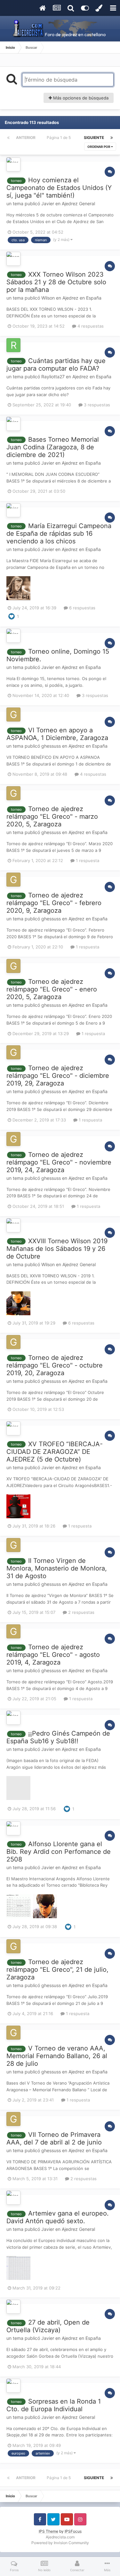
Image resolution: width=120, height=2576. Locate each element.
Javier (48, 203)
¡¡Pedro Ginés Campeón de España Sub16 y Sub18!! (58, 1737)
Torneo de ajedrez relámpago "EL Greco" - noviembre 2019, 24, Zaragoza (59, 1162)
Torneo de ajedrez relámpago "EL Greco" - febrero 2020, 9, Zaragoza (54, 903)
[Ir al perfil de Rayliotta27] (13, 345)
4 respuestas (90, 326)
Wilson (48, 298)
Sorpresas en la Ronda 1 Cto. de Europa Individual (54, 2405)
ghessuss (51, 746)
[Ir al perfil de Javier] (13, 164)
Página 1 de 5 (60, 138)
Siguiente (94, 138)
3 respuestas (96, 405)
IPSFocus (73, 2531)
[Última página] (112, 138)
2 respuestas (81, 1612)
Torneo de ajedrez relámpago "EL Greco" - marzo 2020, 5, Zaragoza (52, 816)
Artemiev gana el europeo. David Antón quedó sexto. (58, 2217)
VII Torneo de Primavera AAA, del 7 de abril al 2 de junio (54, 2138)
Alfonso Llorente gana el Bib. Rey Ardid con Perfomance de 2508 (59, 1852)
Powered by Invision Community (60, 2543)
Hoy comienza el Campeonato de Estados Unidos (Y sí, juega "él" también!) (59, 188)
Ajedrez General (78, 203)
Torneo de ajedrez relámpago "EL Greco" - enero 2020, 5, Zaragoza (52, 989)
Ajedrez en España (82, 298)
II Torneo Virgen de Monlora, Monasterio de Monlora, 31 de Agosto (57, 1568)
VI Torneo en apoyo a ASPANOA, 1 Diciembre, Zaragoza (57, 734)
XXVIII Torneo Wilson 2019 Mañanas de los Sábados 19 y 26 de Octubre (57, 1249)
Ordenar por (99, 147)
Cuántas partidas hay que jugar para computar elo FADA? (56, 365)
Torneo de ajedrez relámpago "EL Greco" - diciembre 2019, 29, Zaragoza (58, 1076)
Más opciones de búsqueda (80, 98)
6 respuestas (82, 608)
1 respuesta (87, 860)
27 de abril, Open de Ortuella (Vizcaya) (48, 2326)
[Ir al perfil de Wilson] (13, 259)
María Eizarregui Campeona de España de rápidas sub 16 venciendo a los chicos (59, 533)
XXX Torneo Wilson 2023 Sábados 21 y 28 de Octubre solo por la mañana (56, 282)
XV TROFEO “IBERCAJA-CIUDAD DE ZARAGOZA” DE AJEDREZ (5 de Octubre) (55, 1452)
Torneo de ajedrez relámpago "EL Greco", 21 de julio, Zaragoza (57, 1970)
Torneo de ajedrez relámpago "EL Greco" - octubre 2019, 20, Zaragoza (55, 1365)
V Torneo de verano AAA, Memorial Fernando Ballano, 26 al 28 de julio (57, 2056)
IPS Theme (48, 2531)
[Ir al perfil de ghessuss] (13, 715)
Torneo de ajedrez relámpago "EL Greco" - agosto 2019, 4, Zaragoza (53, 1655)
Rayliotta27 (53, 377)
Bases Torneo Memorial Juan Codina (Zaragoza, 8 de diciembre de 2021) (53, 447)
